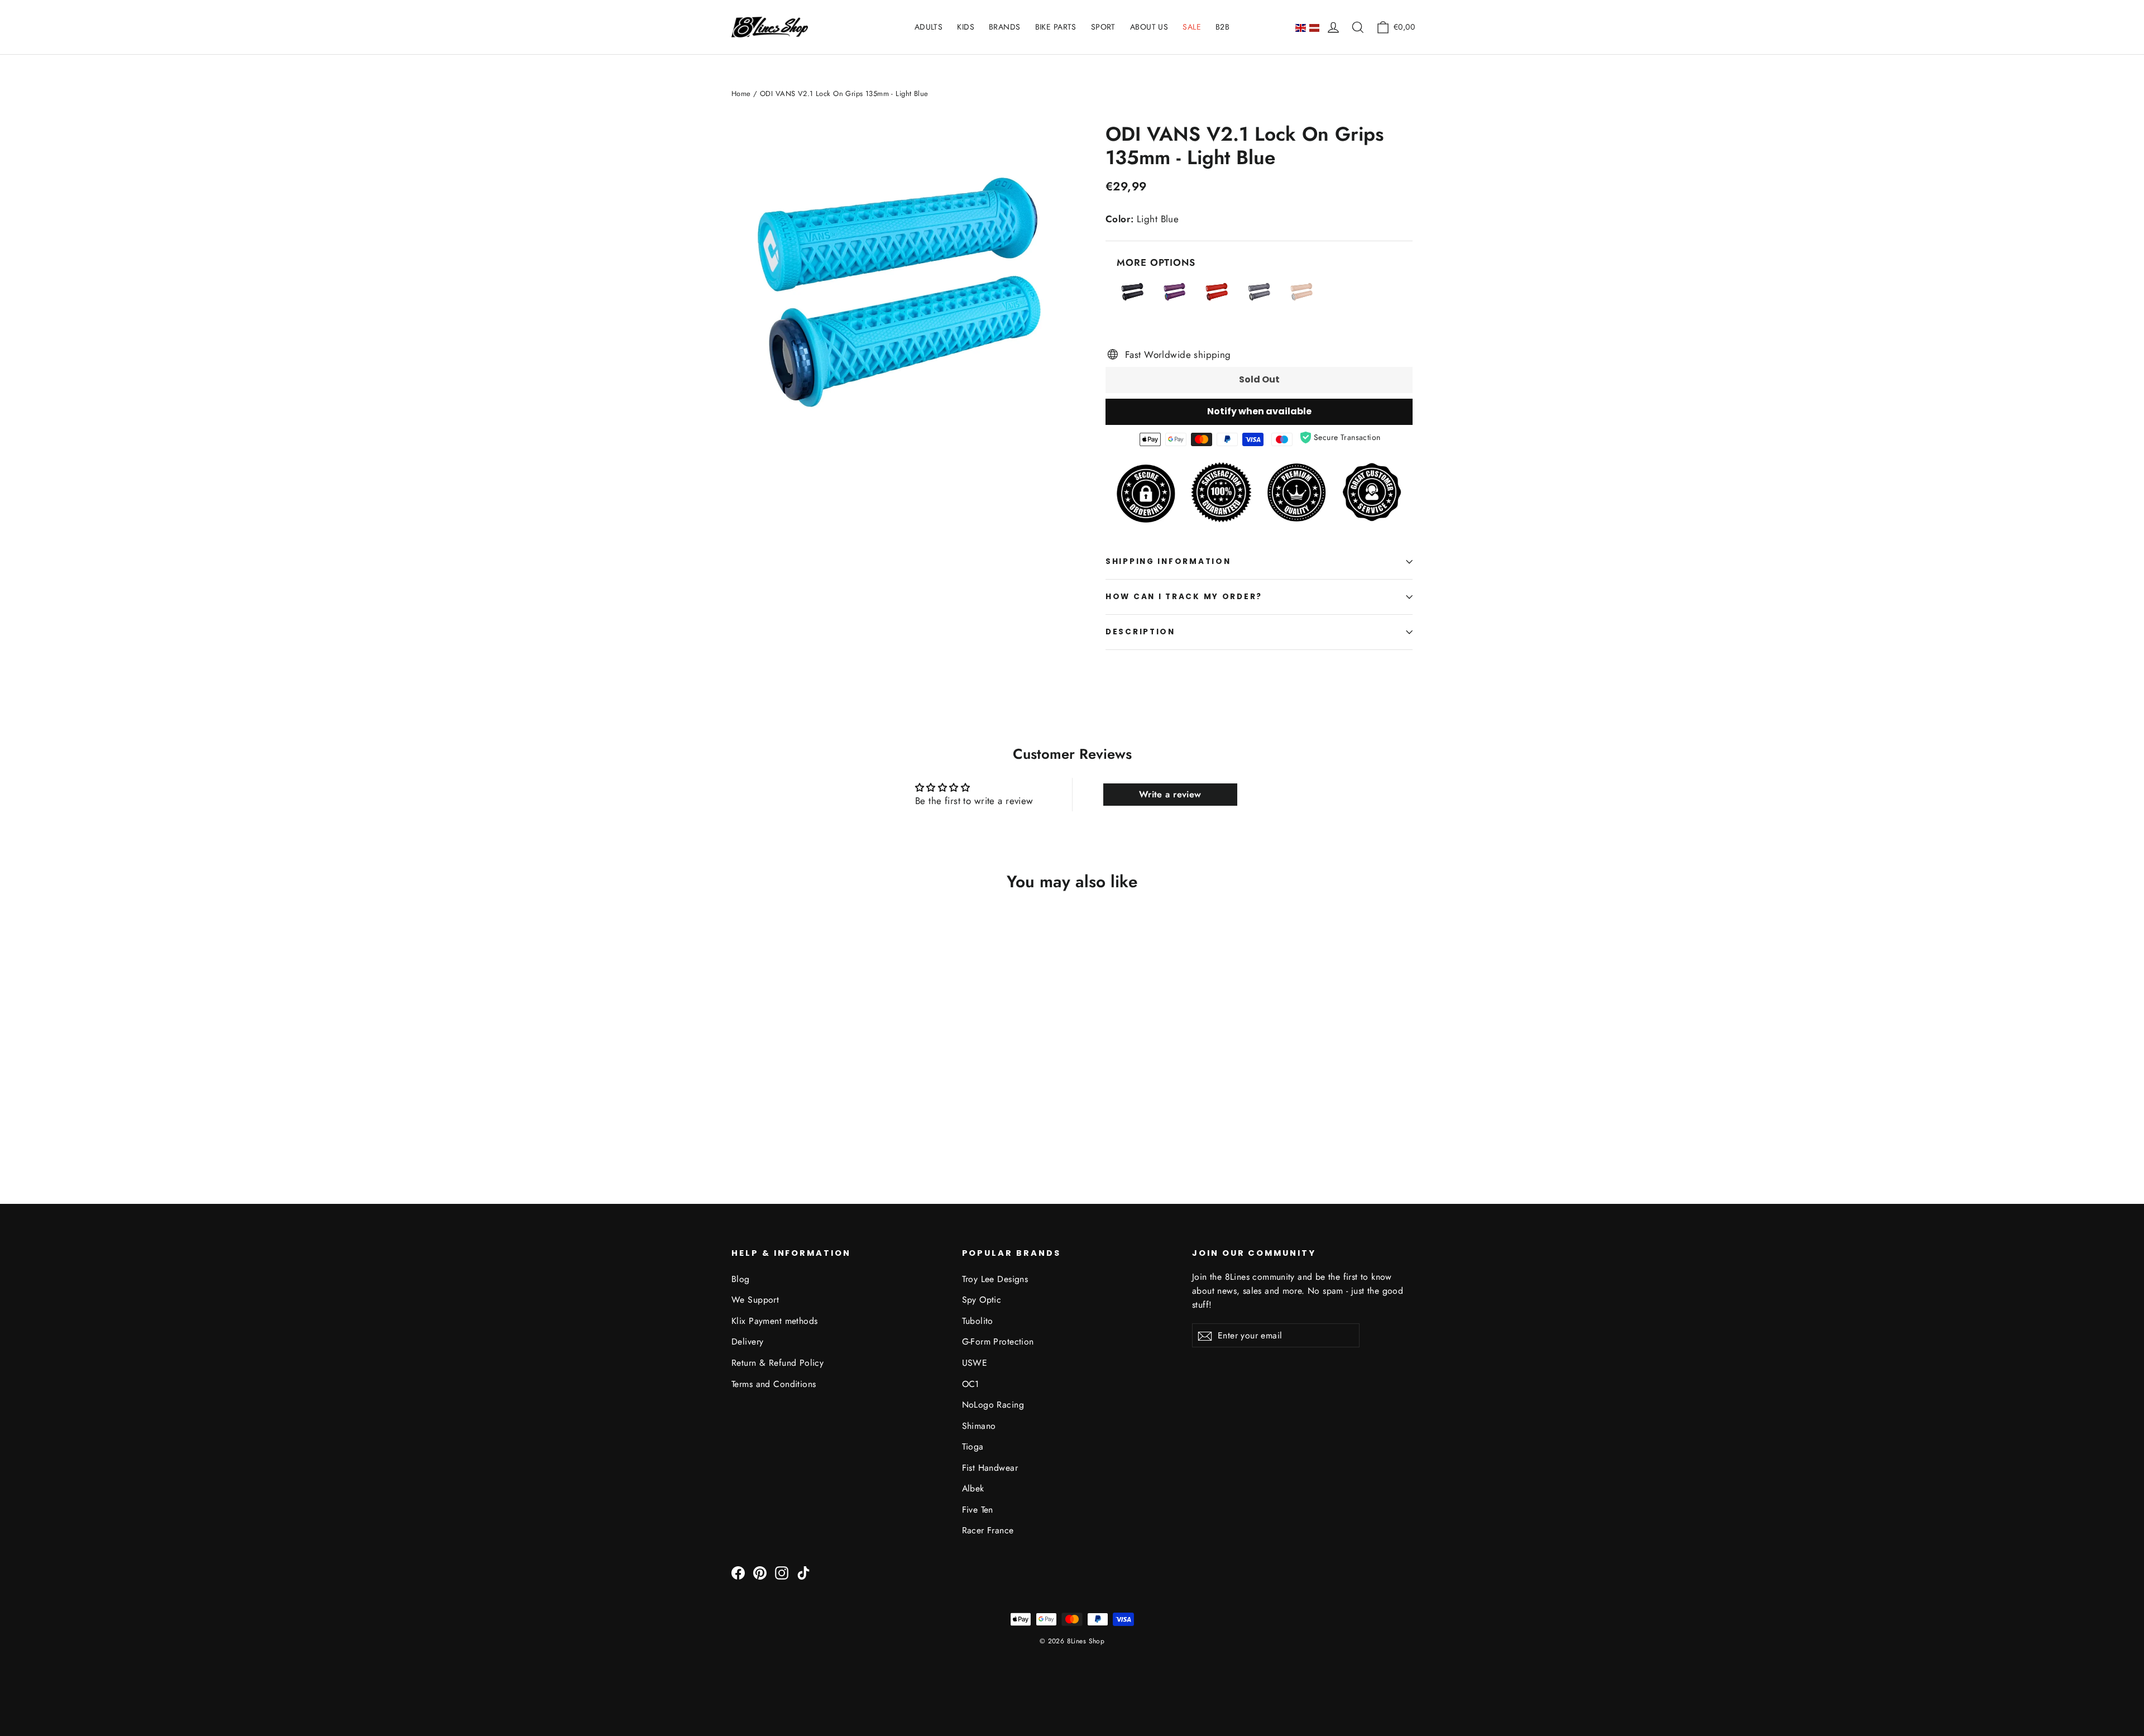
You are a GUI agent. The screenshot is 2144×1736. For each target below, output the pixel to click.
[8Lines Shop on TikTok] (803, 1572)
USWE (975, 1363)
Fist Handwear (990, 1468)
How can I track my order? (1184, 597)
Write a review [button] (1170, 794)
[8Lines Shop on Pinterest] (760, 1572)
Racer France (988, 1530)
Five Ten (978, 1510)
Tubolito (978, 1321)
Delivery (747, 1342)
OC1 (971, 1384)
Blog (741, 1279)
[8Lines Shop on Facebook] (738, 1572)
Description (1140, 632)
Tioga (973, 1446)
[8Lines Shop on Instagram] (782, 1572)
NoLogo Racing (993, 1405)
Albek (973, 1488)
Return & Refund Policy (777, 1363)
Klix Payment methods (775, 1321)
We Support (755, 1300)
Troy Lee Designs (995, 1279)
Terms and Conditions (774, 1384)
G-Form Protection (998, 1342)
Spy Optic (982, 1300)
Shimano (979, 1426)
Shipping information (1168, 561)
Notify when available (1259, 411)
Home (741, 94)
